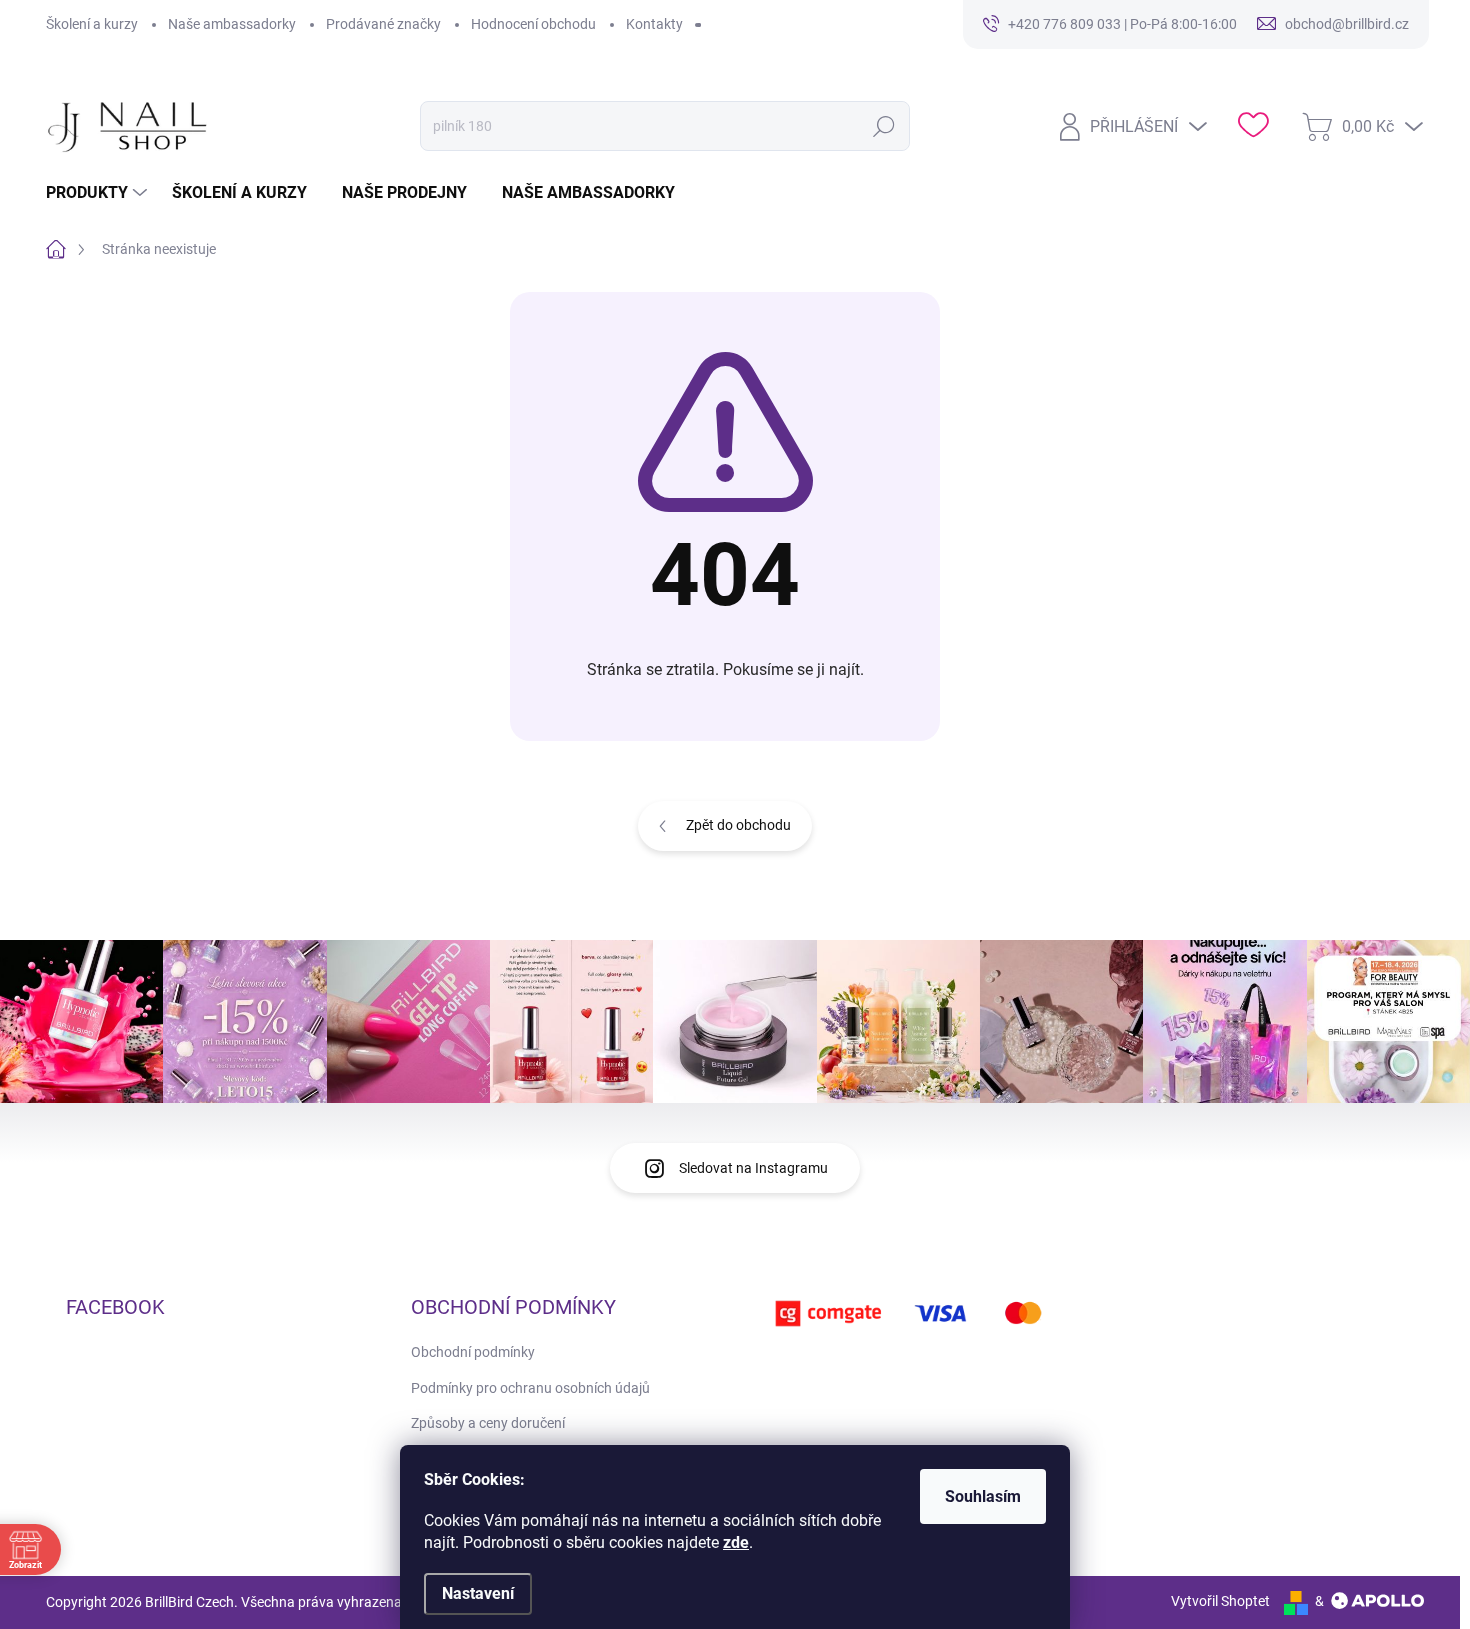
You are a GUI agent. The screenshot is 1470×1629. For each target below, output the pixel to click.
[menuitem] (99, 193)
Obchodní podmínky (473, 1352)
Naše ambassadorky (232, 24)
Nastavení (478, 1593)
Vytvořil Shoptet (1220, 1601)
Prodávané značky (383, 24)
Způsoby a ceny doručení (488, 1423)
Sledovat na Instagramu (753, 1168)
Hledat (884, 126)
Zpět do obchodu (738, 825)
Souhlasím (983, 1496)
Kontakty (654, 24)
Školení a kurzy (92, 24)
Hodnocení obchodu (533, 24)
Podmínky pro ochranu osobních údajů (530, 1388)
